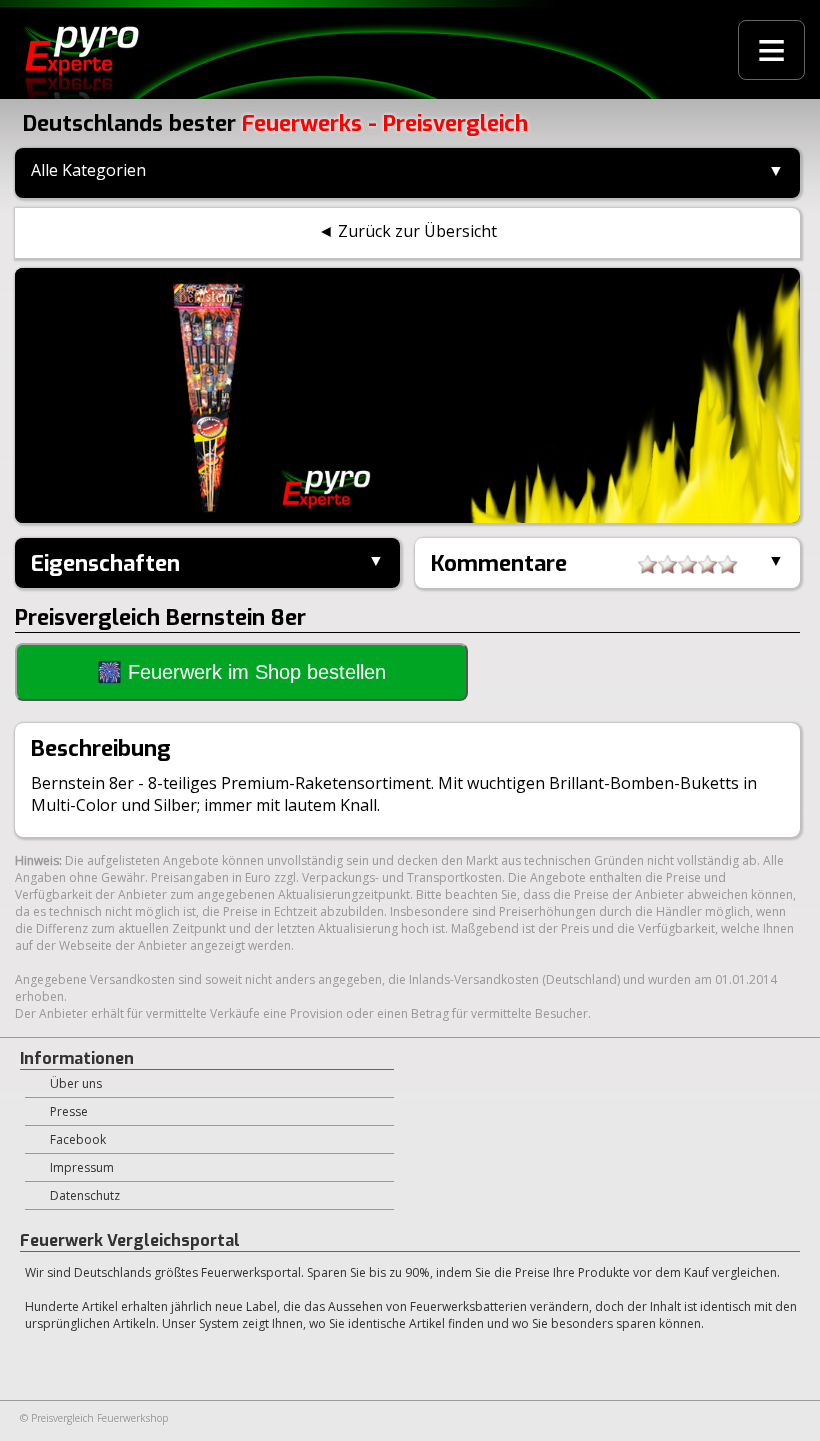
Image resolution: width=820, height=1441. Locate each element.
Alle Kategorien (88, 170)
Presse (69, 1111)
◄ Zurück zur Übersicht (407, 231)
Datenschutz (85, 1195)
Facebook (78, 1139)
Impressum (82, 1167)
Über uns (76, 1083)
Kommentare (499, 563)
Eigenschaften (105, 563)
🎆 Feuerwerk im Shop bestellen (241, 672)
